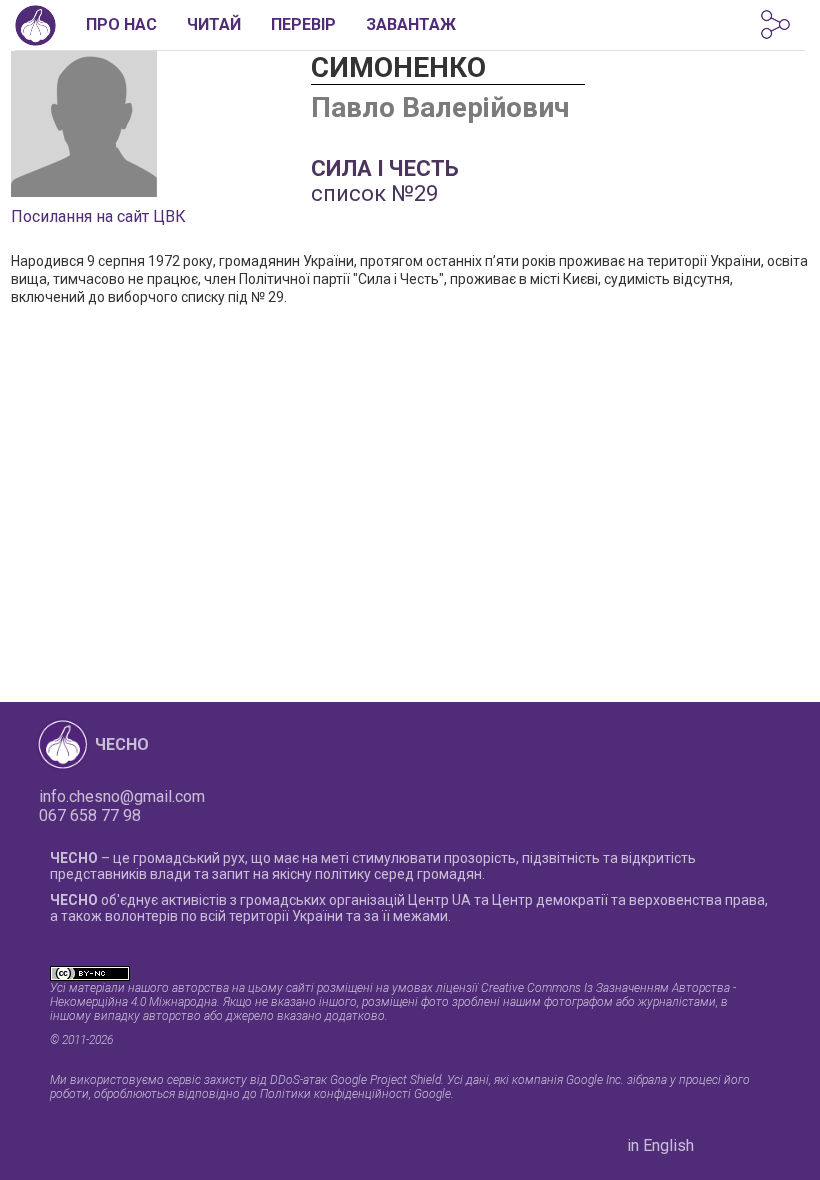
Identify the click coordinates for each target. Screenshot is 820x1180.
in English (660, 1145)
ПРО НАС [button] (121, 24)
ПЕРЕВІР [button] (303, 24)
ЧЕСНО (122, 744)
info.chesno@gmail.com (122, 796)
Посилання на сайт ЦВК (98, 216)
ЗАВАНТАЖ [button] (411, 24)
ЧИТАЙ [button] (214, 24)
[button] (775, 24)
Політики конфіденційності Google (355, 1094)
